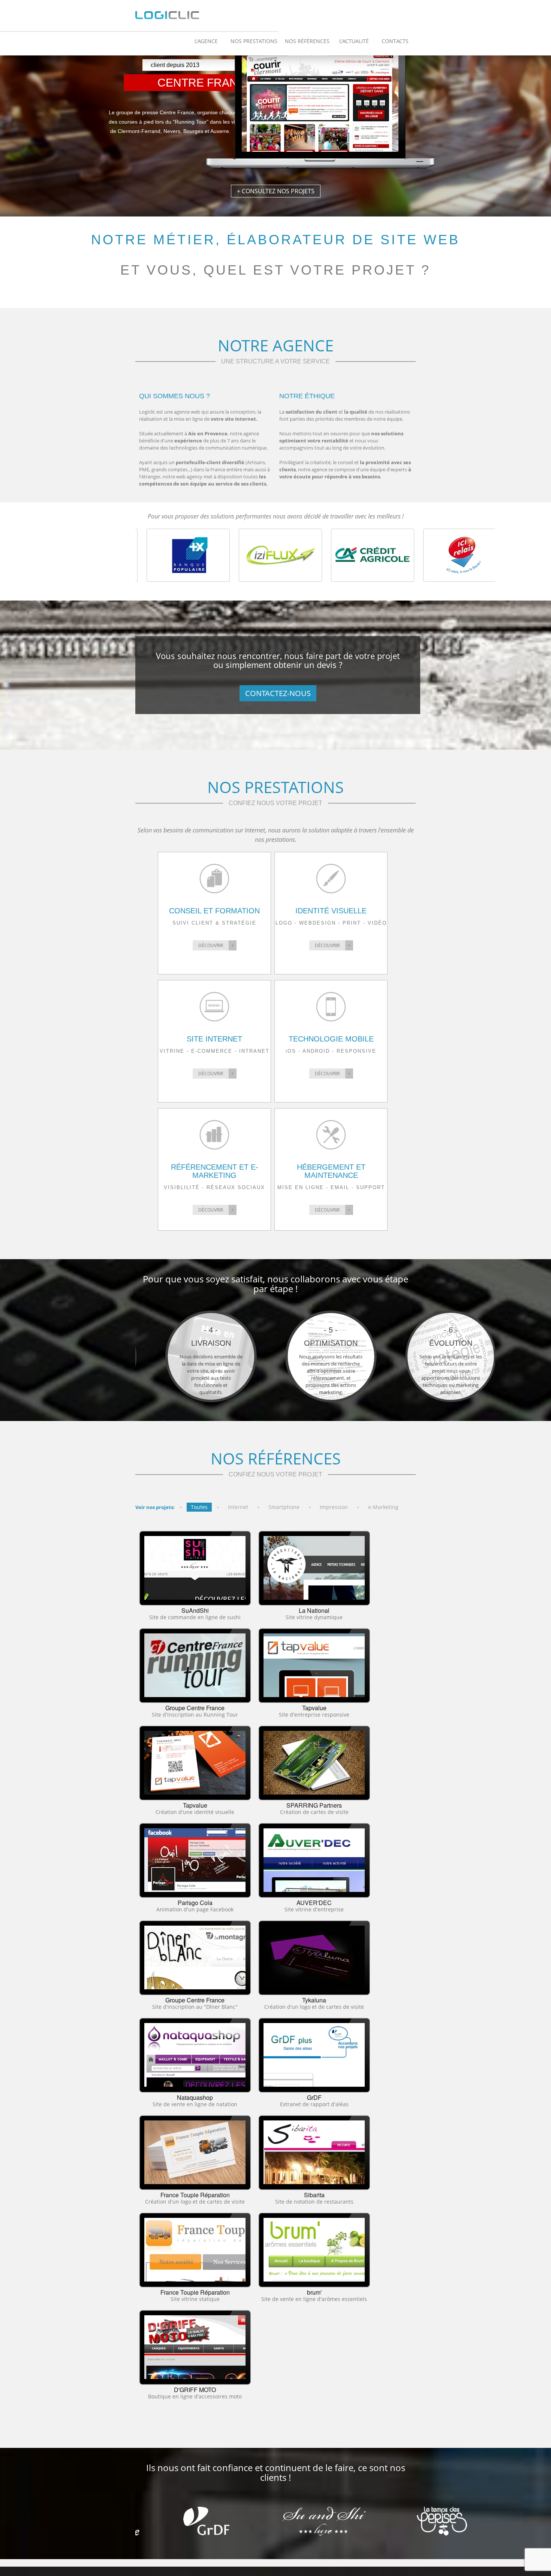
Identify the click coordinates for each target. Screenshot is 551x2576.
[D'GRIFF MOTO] (195, 2347)
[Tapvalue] (314, 1665)
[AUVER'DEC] (314, 1860)
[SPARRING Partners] (314, 1763)
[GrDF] (314, 2055)
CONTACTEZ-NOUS (278, 693)
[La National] (314, 1568)
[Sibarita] (314, 2152)
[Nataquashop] (195, 2055)
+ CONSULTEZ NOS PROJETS (276, 191)
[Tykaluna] (314, 1957)
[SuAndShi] (195, 1568)
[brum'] (314, 2250)
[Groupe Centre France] (195, 1665)
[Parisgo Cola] (195, 1860)
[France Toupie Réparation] (195, 2152)
